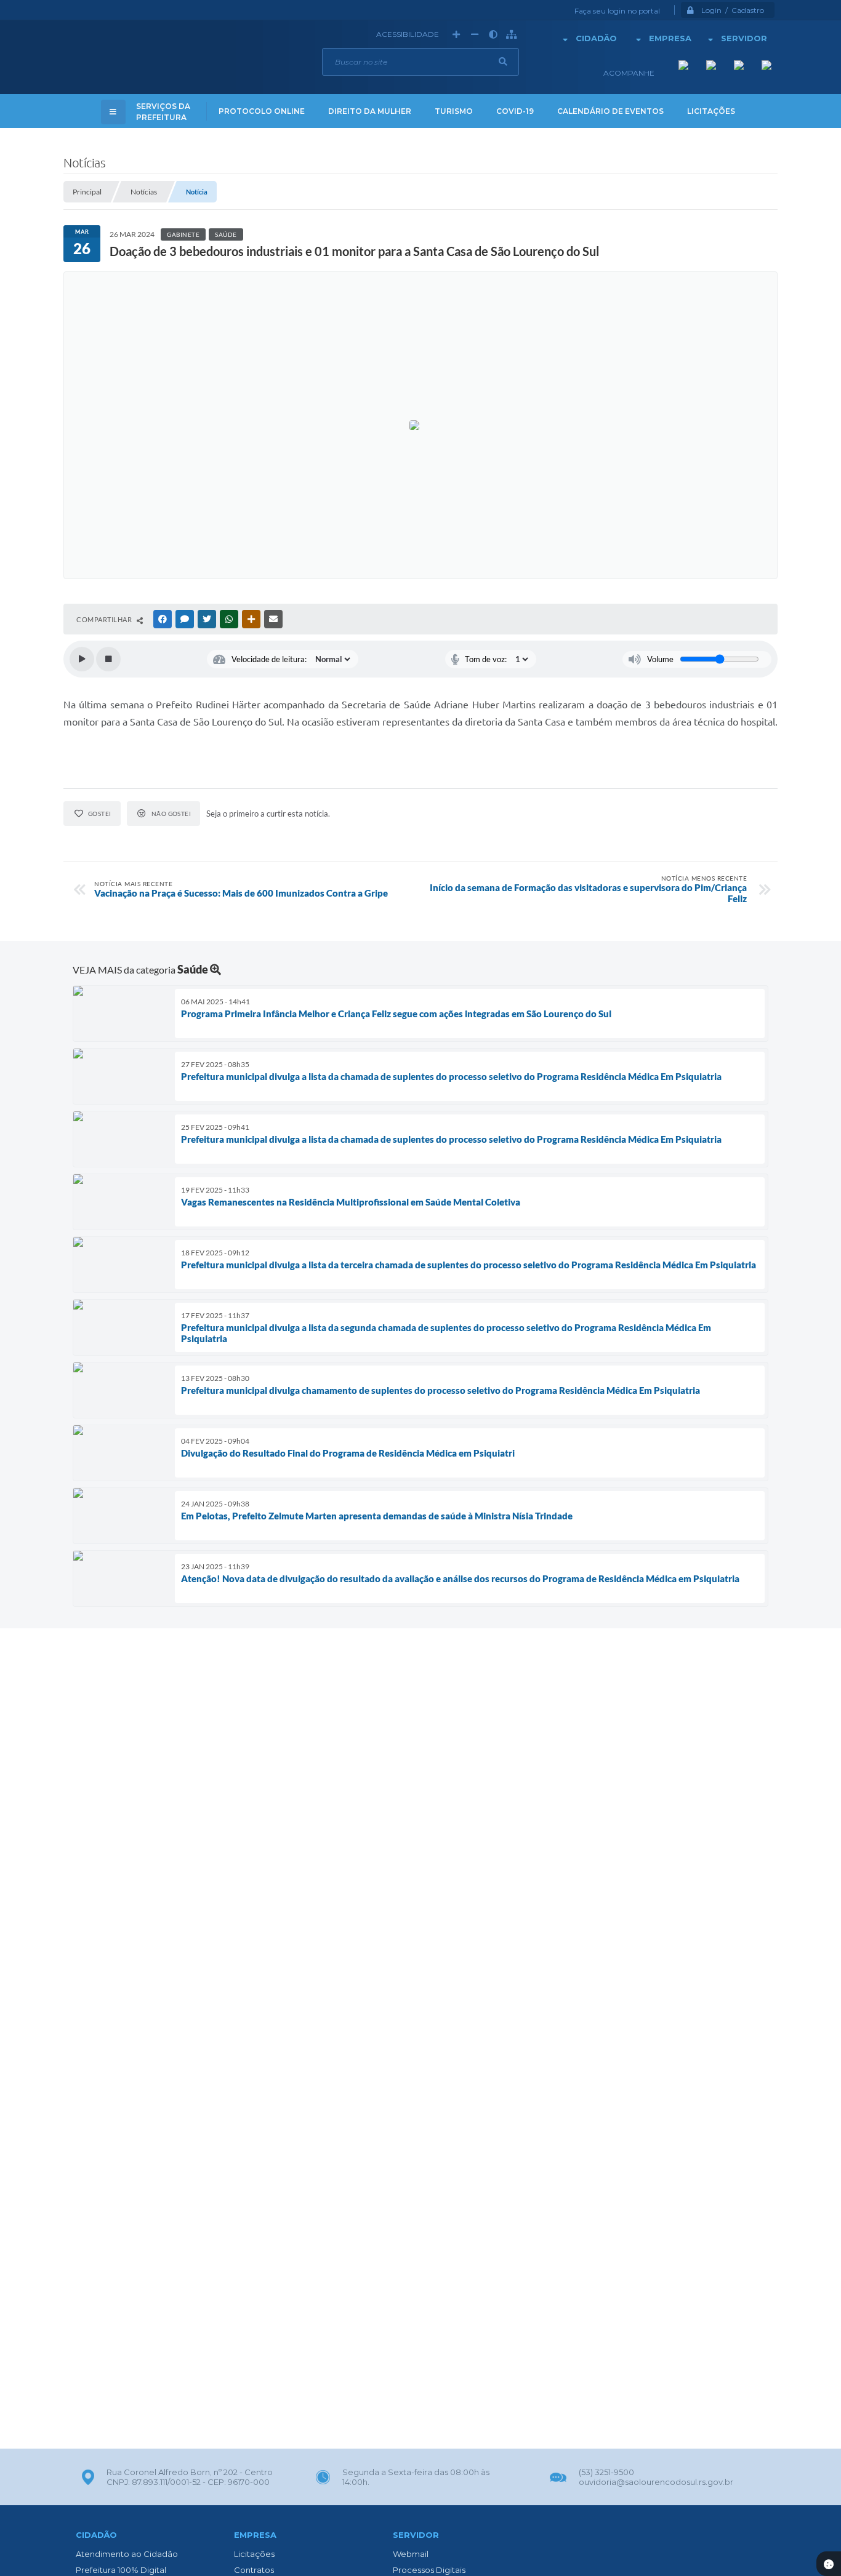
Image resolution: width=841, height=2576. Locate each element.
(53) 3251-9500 (606, 2472)
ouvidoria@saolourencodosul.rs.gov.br (656, 2482)
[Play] (82, 659)
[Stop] (108, 659)
